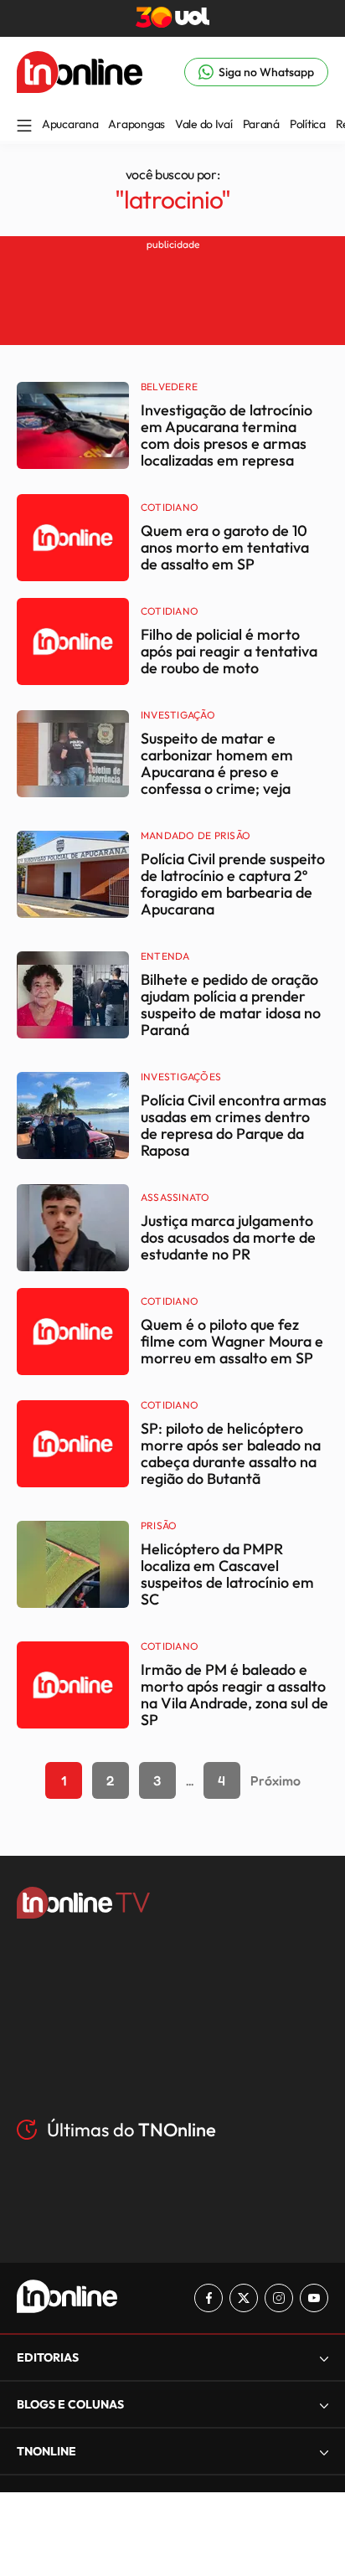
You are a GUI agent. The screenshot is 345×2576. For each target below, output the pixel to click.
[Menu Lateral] (24, 127)
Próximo (275, 1780)
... (190, 1780)
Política (308, 124)
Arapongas (136, 124)
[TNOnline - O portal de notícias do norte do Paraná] (80, 88)
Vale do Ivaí (204, 124)
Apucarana (70, 124)
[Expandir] (324, 2452)
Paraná (261, 124)
